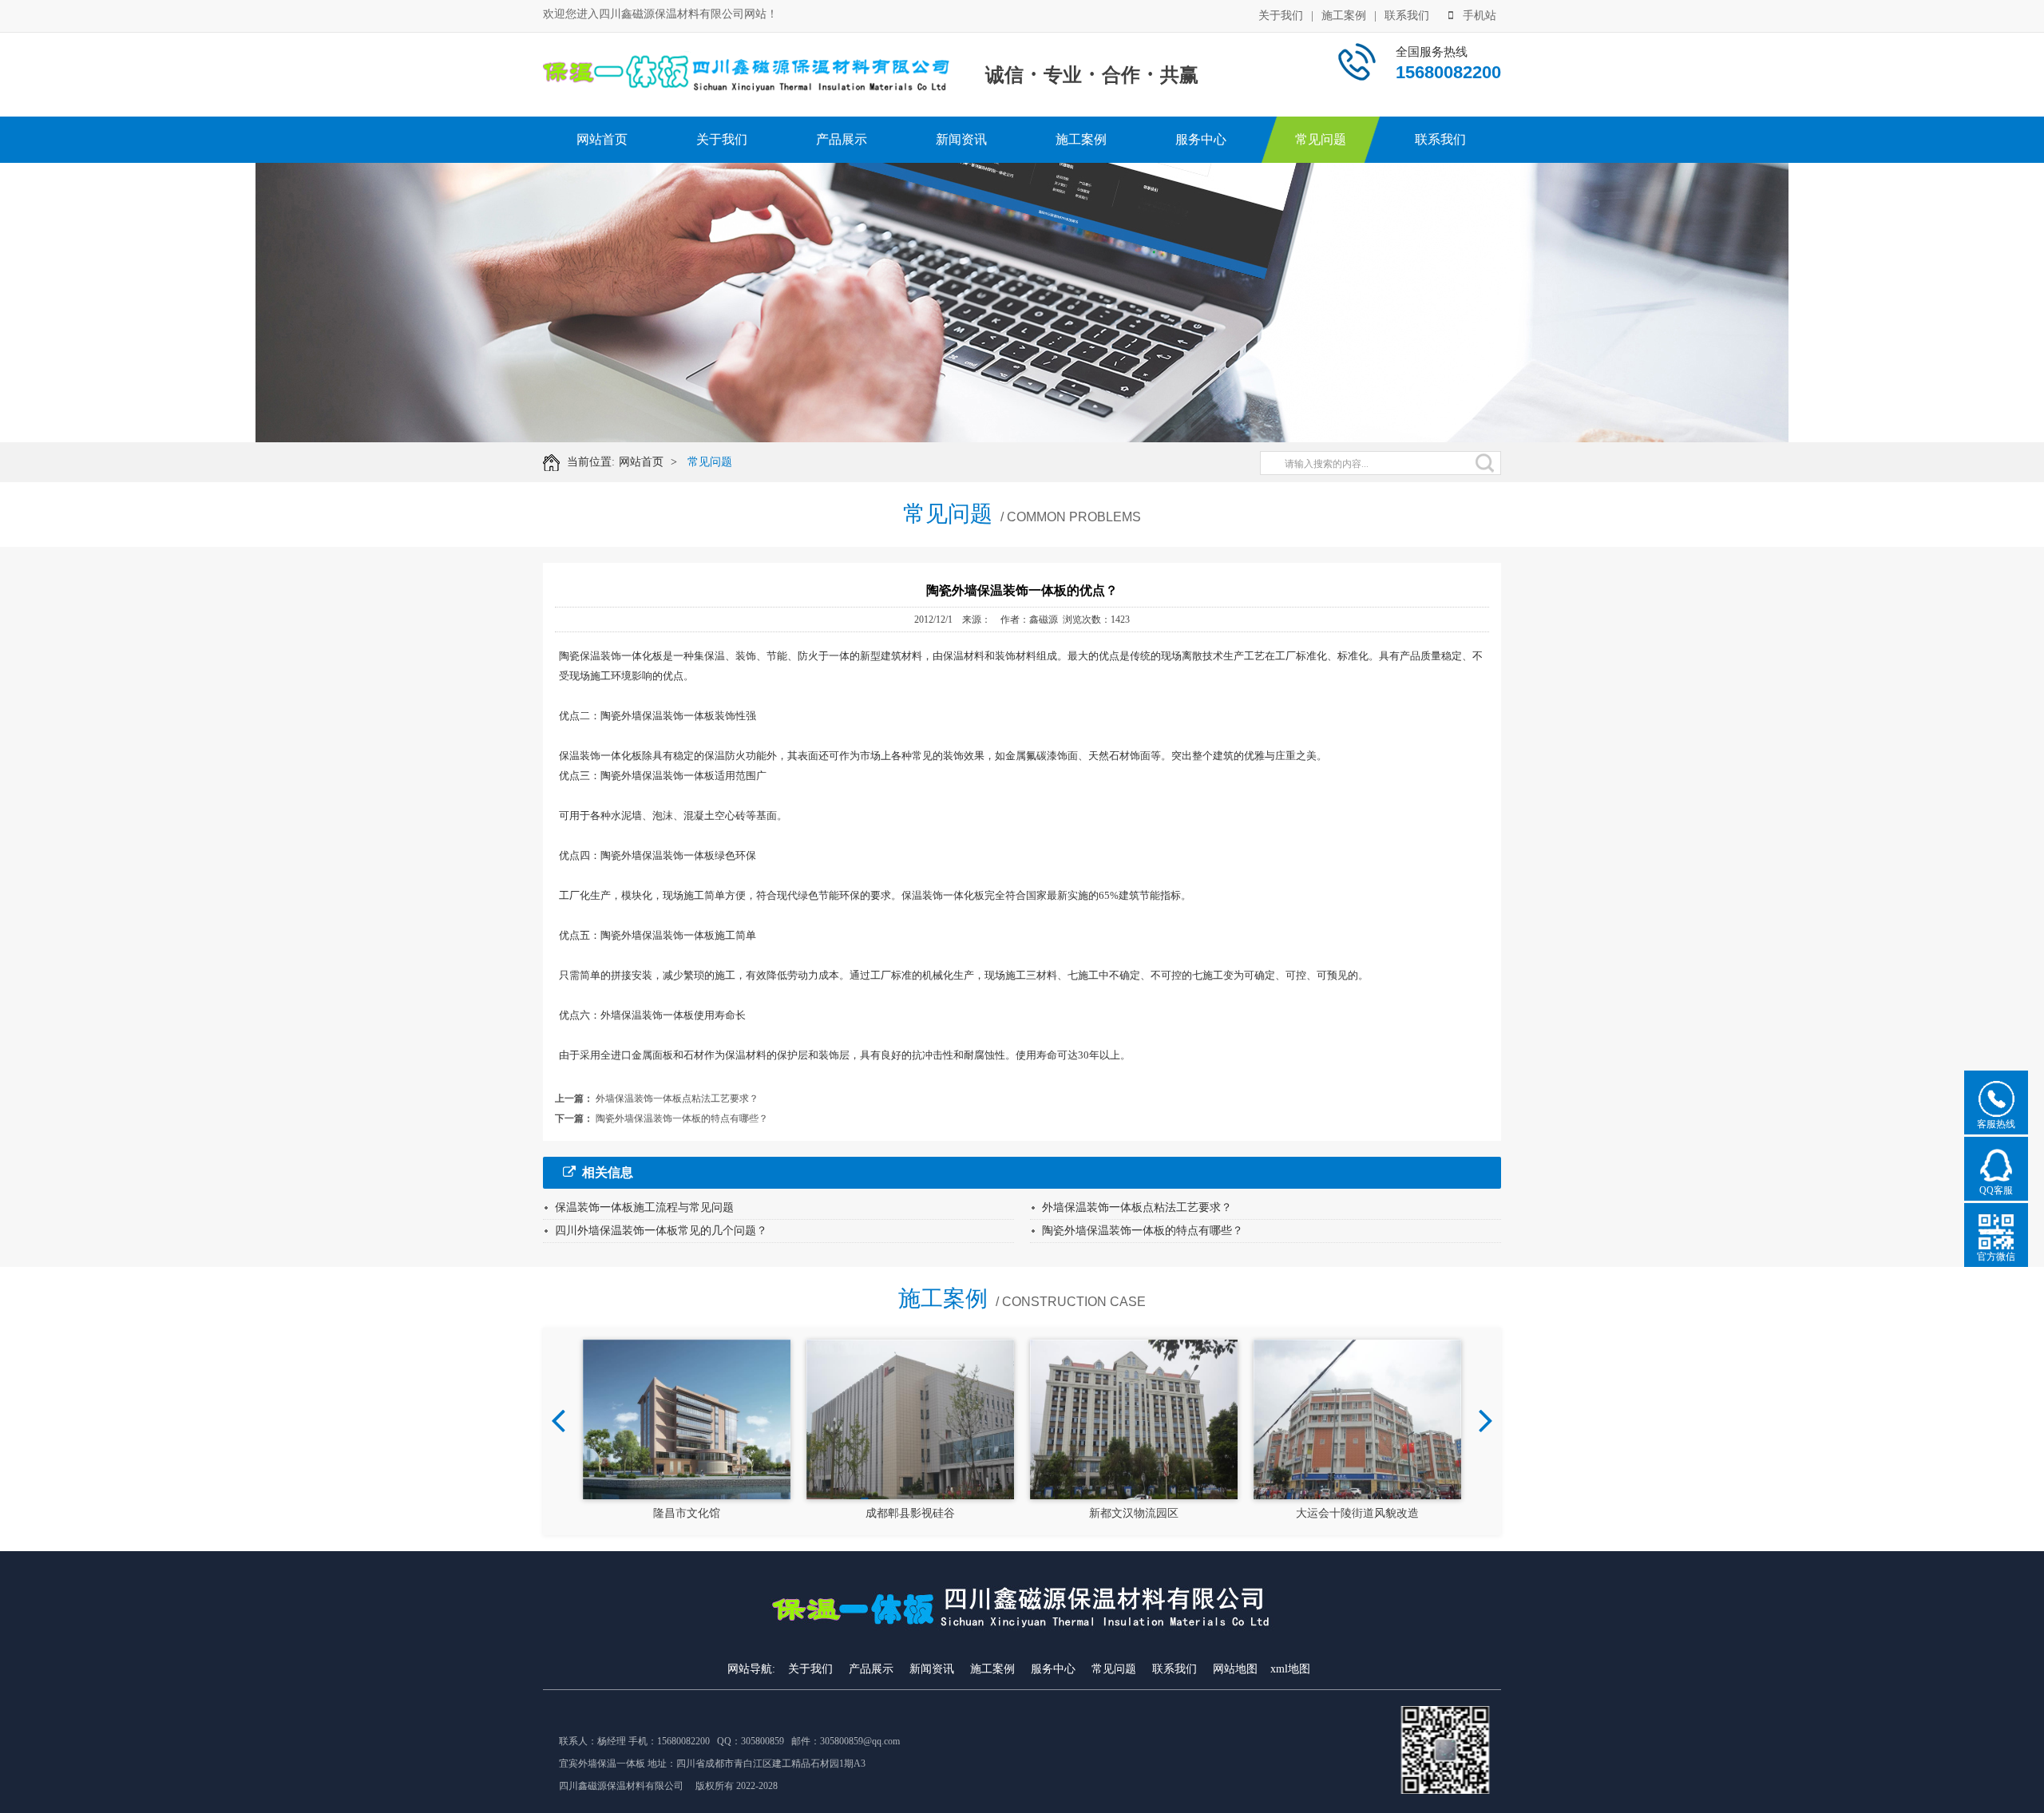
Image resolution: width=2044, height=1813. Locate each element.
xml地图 (1290, 1669)
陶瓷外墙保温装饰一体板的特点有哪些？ (682, 1118)
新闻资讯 (961, 139)
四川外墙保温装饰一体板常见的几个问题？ (661, 1231)
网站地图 (1235, 1669)
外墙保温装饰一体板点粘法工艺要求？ (677, 1098)
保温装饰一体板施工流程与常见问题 (644, 1207)
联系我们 (1407, 16)
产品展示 (842, 139)
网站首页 (602, 139)
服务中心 (1201, 139)
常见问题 (1321, 139)
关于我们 (1281, 16)
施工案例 (1344, 16)
